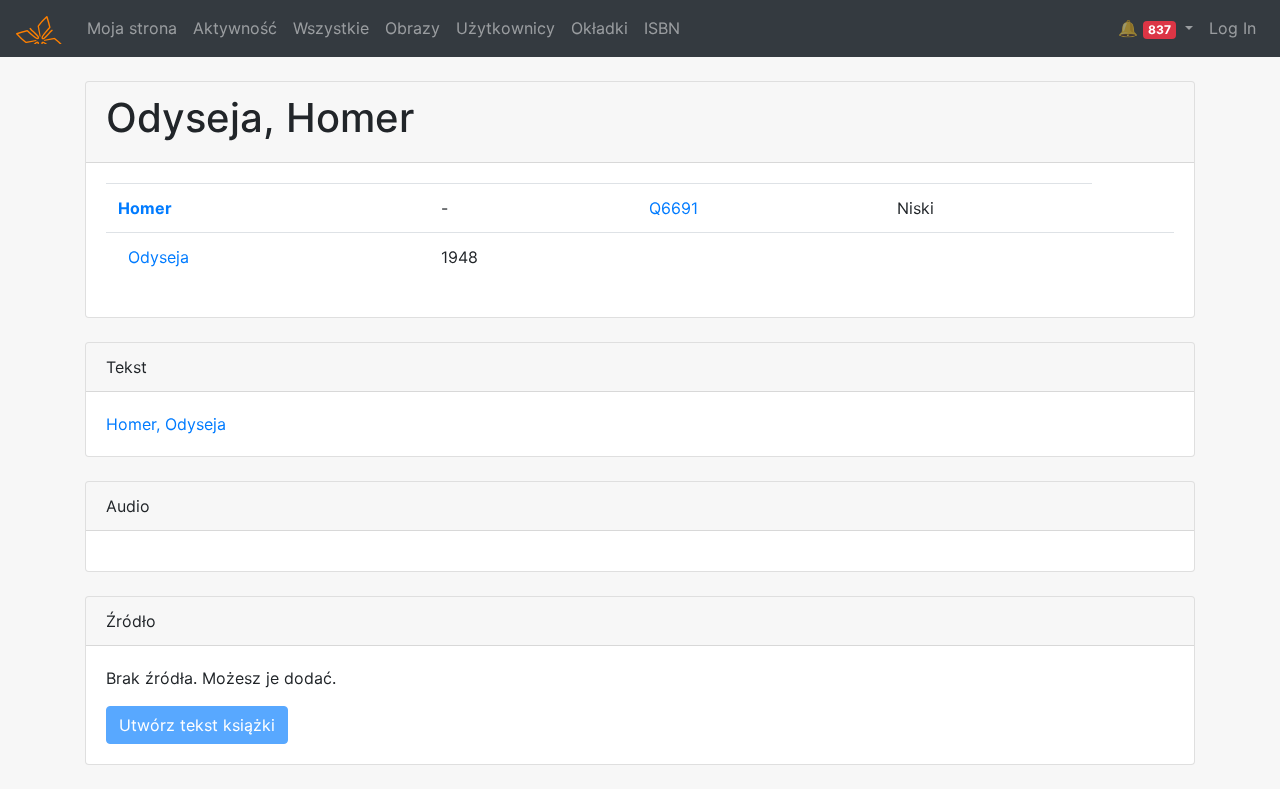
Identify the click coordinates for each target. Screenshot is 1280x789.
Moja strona (132, 28)
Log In (1232, 28)
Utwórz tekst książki (197, 725)
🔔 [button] (1144, 28)
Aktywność (235, 28)
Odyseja (158, 257)
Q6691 (673, 208)
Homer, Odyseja (166, 424)
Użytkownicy (505, 28)
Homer (145, 208)
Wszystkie (331, 28)
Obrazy (412, 28)
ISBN (662, 28)
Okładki (599, 28)
